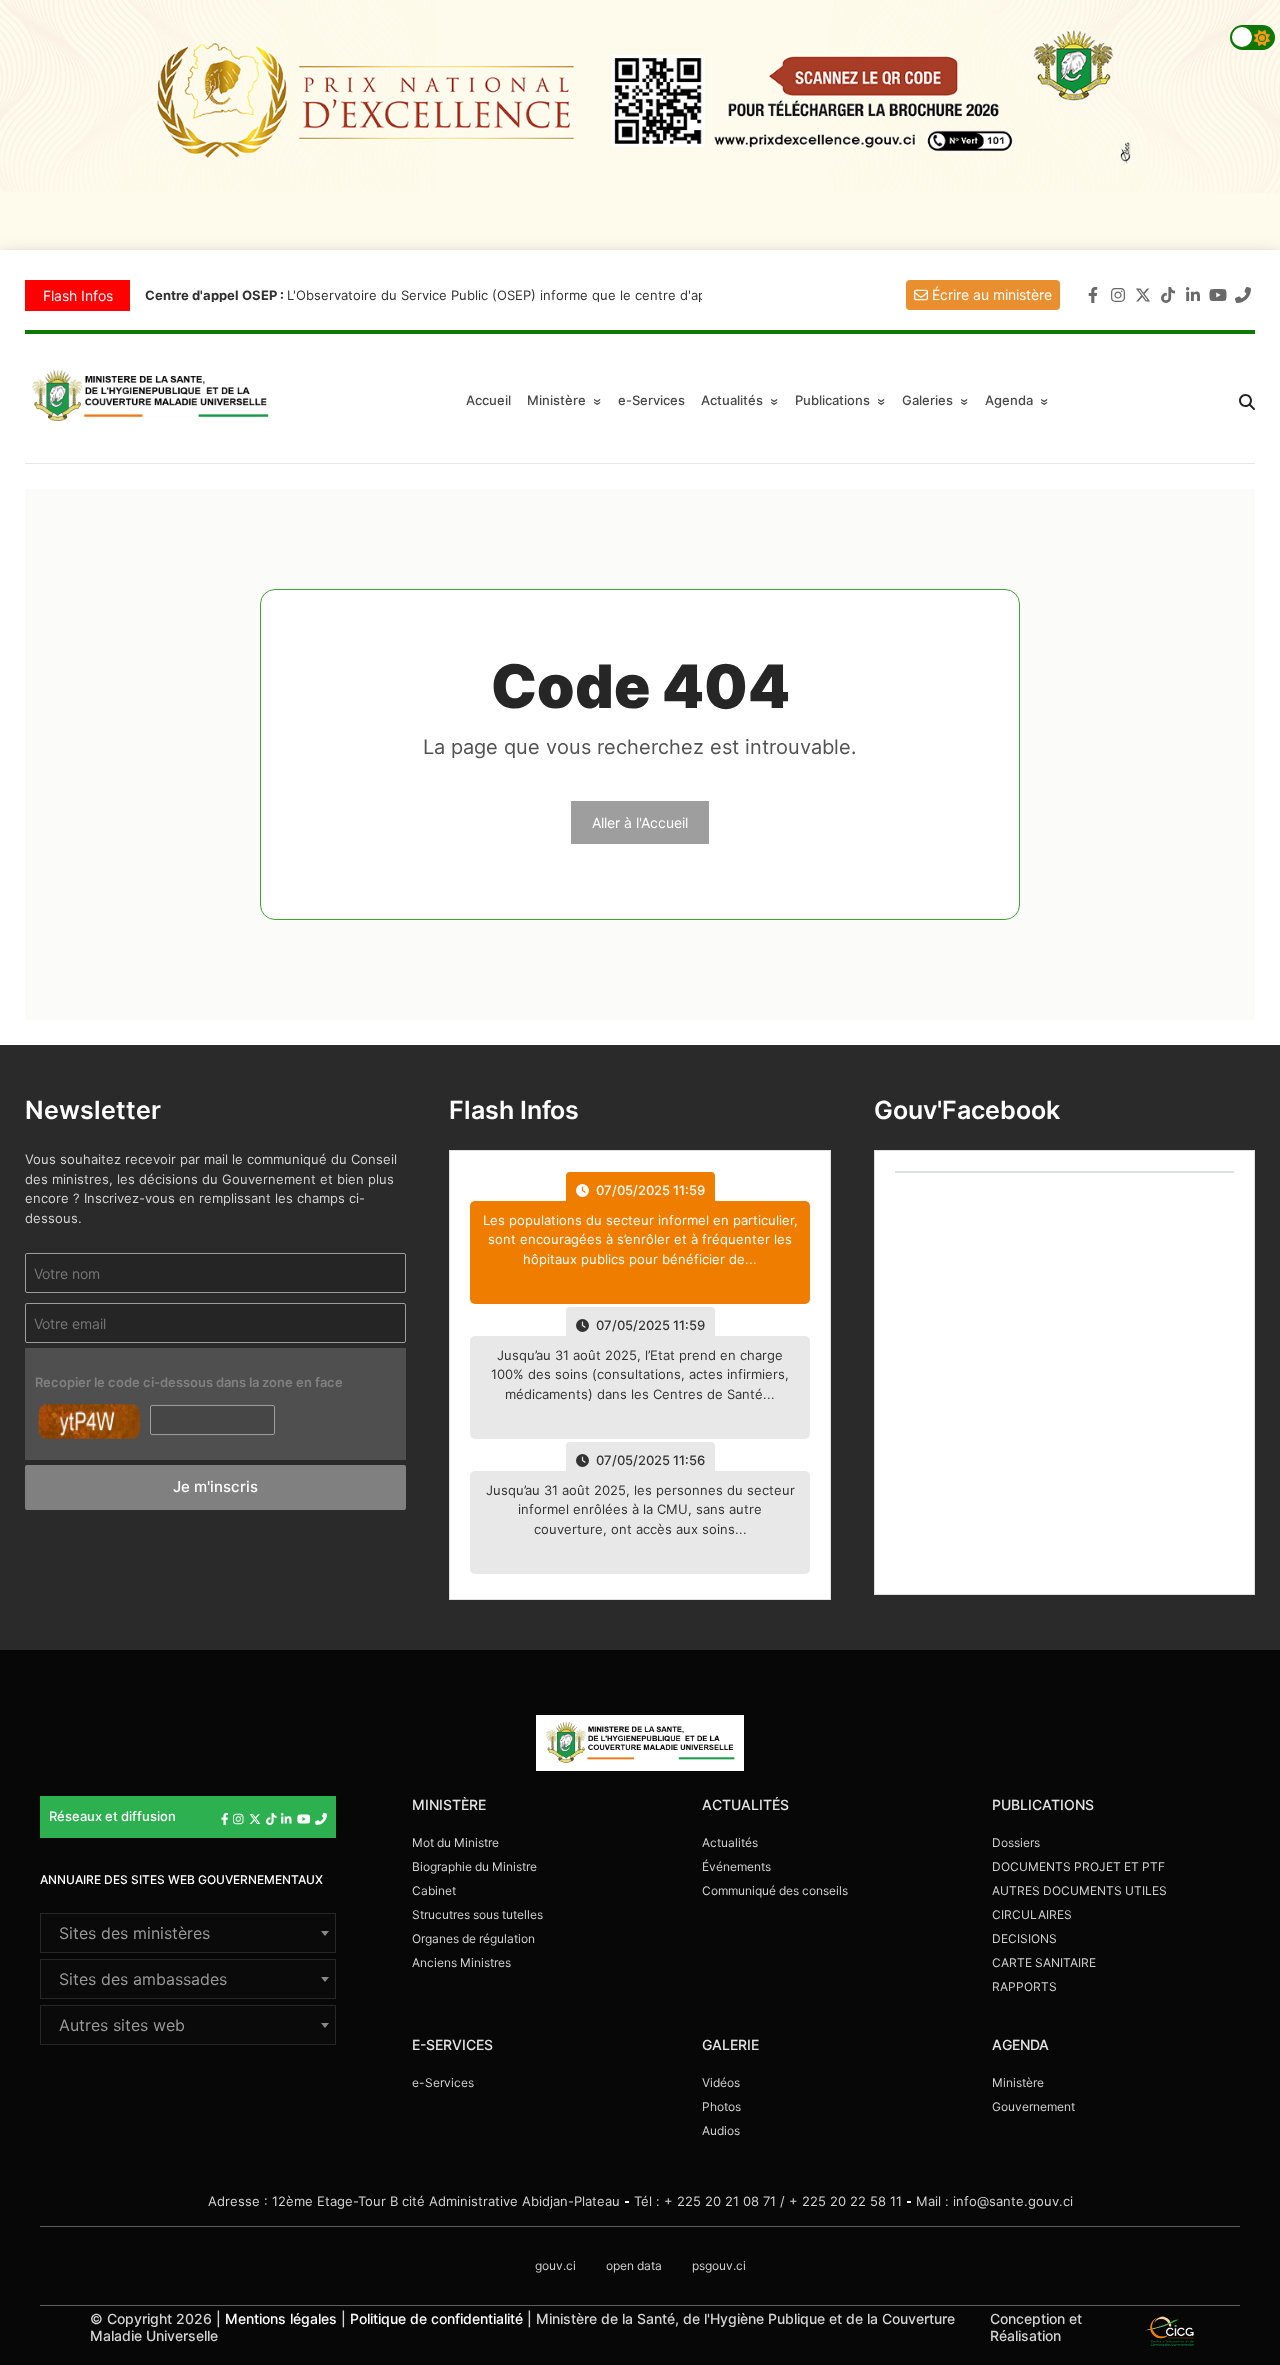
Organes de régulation (473, 1938)
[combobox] (188, 1933)
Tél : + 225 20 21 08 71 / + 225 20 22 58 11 (768, 2201)
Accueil (488, 400)
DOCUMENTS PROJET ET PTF (1078, 1866)
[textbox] (188, 1933)
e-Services (651, 400)
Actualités (742, 400)
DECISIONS (1024, 1938)
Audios (721, 2130)
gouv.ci (555, 2265)
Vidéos (721, 2082)
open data (634, 2265)
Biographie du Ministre (474, 1866)
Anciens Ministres (461, 1962)
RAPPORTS (1024, 1986)
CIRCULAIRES (1032, 1914)
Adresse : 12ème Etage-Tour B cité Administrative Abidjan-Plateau (414, 2201)
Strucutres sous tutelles (477, 1914)
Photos (721, 2106)
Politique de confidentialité (436, 2318)
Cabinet (434, 1890)
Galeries (938, 400)
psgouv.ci (719, 2265)
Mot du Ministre (455, 1842)
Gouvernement (1033, 2106)
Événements (736, 1866)
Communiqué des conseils (775, 1890)
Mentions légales (281, 2318)
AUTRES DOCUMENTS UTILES (1079, 1890)
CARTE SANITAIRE (1044, 1962)
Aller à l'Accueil (640, 822)
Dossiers (1016, 1842)
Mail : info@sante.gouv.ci (994, 2201)
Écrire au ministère (990, 294)
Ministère (1018, 2082)
